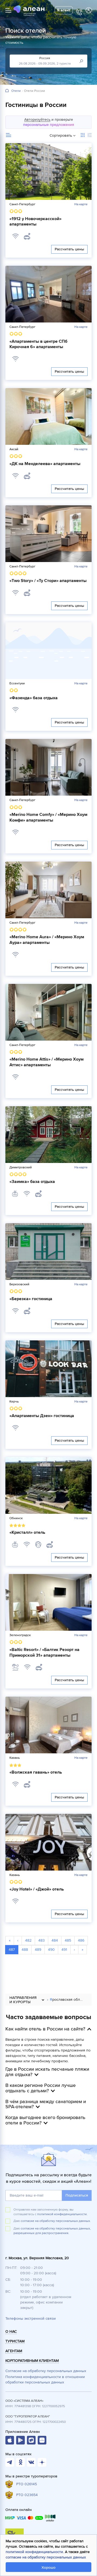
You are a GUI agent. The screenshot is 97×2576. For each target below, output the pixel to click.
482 (28, 1940)
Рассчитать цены (69, 249)
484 (55, 1940)
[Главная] (7, 91)
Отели (16, 91)
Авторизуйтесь (37, 120)
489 (38, 1950)
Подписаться (77, 2195)
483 (41, 1940)
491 (64, 1950)
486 (81, 1940)
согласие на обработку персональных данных (46, 2557)
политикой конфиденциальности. (62, 2214)
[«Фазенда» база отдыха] (48, 651)
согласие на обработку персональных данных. (56, 2221)
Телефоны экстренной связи (31, 2318)
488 (25, 1950)
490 (51, 1950)
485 (68, 1940)
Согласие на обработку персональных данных (46, 2371)
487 (12, 1950)
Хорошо (48, 2567)
